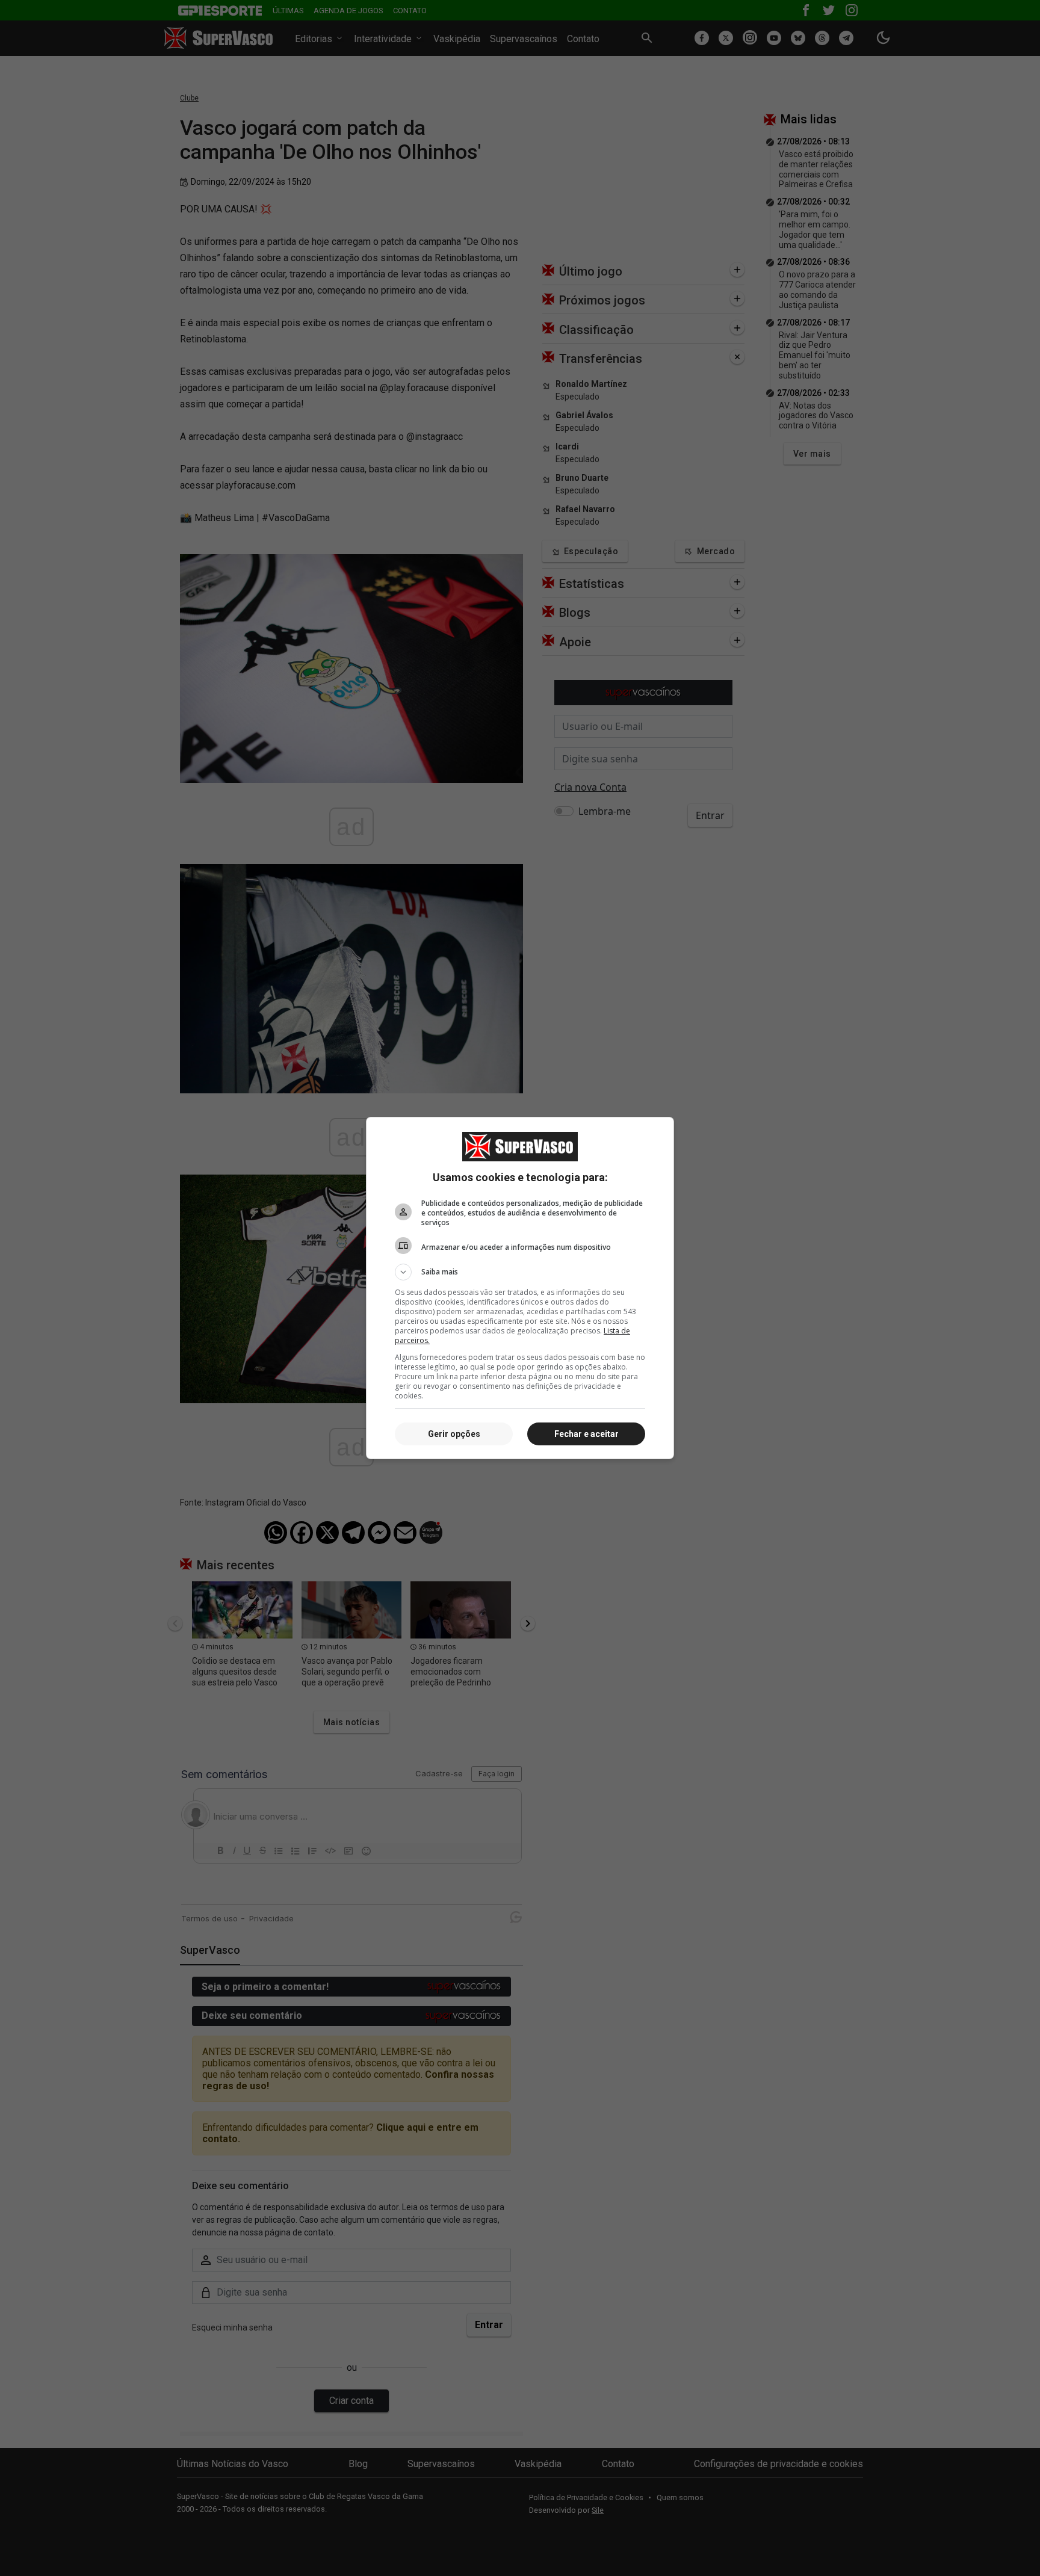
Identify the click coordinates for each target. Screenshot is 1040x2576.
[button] (520, 1272)
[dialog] (520, 1288)
